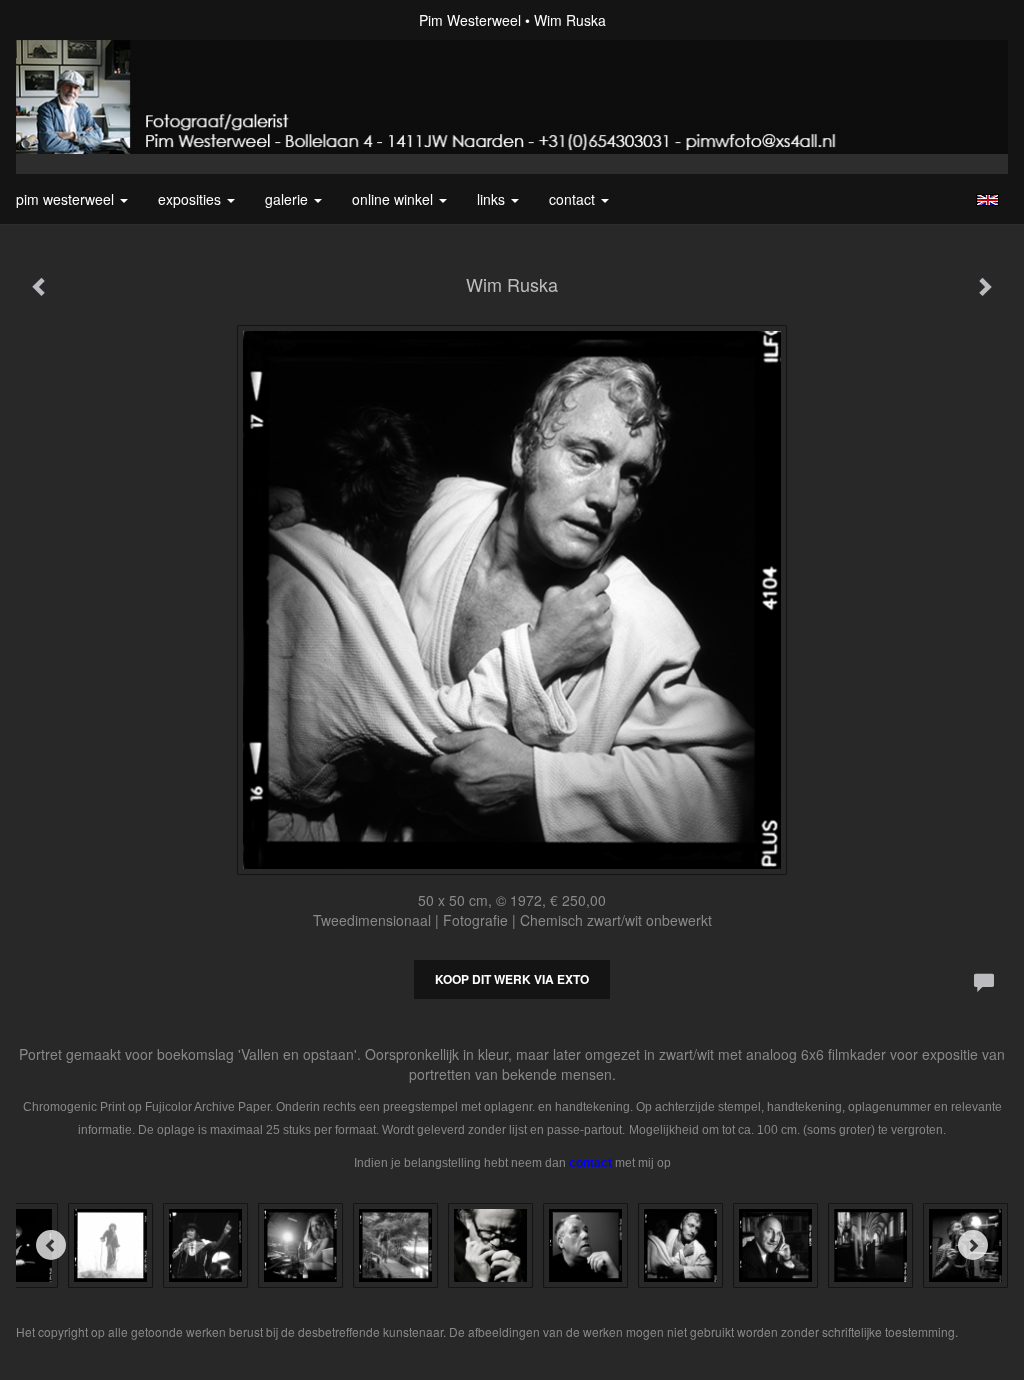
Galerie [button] (288, 199)
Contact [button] (574, 199)
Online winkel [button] (394, 199)
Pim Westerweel (470, 20)
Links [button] (493, 199)
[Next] (973, 1245)
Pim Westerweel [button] (67, 199)
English (987, 200)
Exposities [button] (191, 199)
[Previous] (51, 1245)
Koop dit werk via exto (512, 979)
